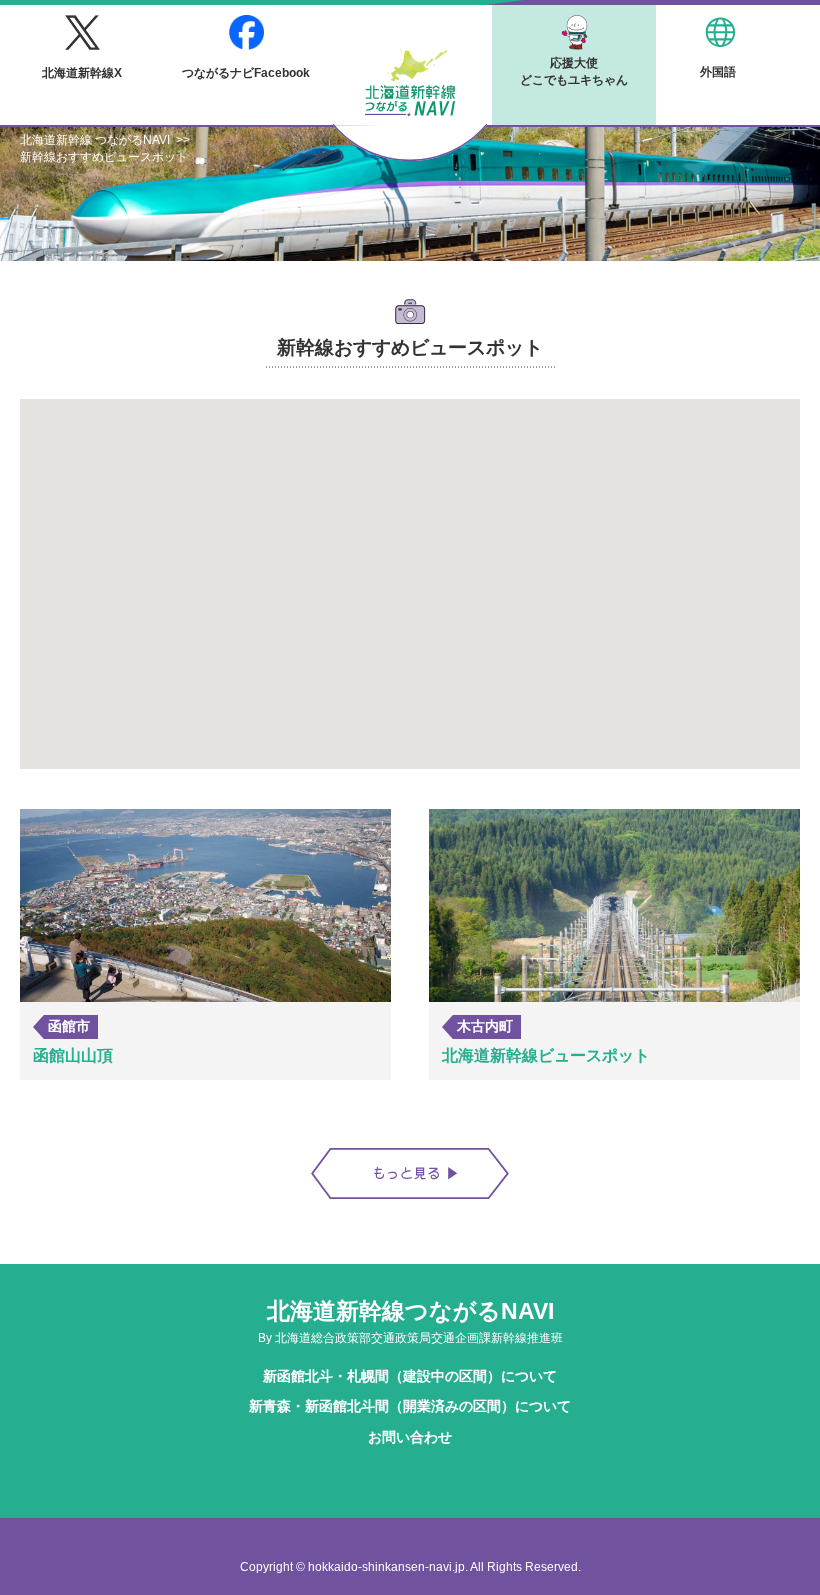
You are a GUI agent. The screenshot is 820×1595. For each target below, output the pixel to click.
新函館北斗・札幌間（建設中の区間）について (410, 1376)
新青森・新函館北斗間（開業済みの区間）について (410, 1406)
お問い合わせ (410, 1437)
